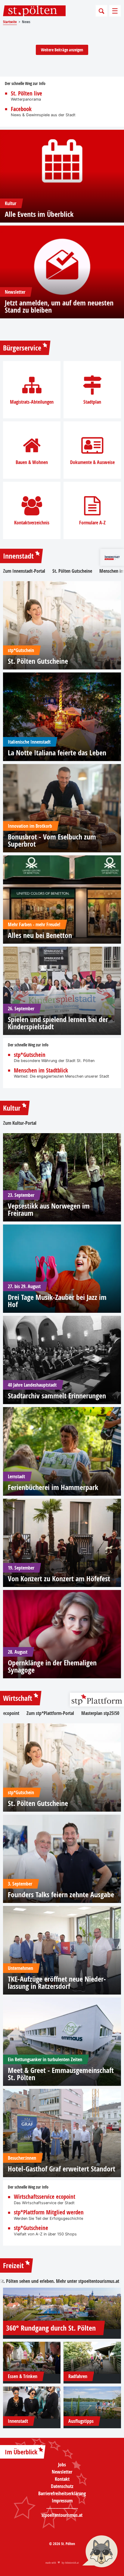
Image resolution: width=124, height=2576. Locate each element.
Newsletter (62, 2472)
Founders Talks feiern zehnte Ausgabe (61, 1895)
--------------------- (62, 2508)
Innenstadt (18, 556)
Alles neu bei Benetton (40, 935)
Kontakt (62, 2479)
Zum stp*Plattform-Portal (50, 1713)
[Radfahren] (92, 2358)
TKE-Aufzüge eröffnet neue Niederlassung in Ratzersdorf (57, 1983)
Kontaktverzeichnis (32, 523)
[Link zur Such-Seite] (101, 11)
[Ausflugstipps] (92, 2403)
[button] (100, 2552)
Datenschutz (62, 2486)
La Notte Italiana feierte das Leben (57, 753)
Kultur (12, 1108)
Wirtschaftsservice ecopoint (45, 2197)
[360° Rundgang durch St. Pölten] (62, 2308)
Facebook (21, 109)
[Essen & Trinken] (32, 2358)
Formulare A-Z (92, 523)
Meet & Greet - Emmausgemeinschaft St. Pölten (61, 2074)
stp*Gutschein (30, 1055)
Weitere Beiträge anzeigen (62, 50)
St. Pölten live (26, 94)
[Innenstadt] (32, 2403)
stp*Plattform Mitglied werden (49, 2212)
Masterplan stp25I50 (100, 1713)
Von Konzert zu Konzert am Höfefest (59, 1579)
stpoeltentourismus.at (99, 2281)
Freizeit (13, 2265)
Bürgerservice (22, 348)
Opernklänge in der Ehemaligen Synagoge (52, 1666)
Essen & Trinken (23, 2376)
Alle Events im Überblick (39, 214)
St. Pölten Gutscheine (72, 571)
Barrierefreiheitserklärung (62, 2493)
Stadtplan (92, 402)
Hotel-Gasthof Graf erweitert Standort (62, 2169)
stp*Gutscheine (31, 2228)
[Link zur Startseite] (34, 11)
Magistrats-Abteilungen (32, 402)
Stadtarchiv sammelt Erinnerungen (57, 1396)
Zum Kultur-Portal (20, 1123)
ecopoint (11, 1713)
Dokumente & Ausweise (92, 462)
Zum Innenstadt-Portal (24, 571)
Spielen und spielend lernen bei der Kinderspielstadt (58, 1023)
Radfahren (78, 2376)
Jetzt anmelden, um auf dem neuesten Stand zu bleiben (59, 306)
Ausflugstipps (81, 2421)
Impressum (62, 2501)
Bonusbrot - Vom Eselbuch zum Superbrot (52, 840)
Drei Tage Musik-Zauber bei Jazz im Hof (57, 1301)
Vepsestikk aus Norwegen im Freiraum (49, 1209)
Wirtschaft (18, 1698)
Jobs (62, 2465)
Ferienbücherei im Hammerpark (53, 1487)
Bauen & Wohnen (32, 462)
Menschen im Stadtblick (41, 1071)
